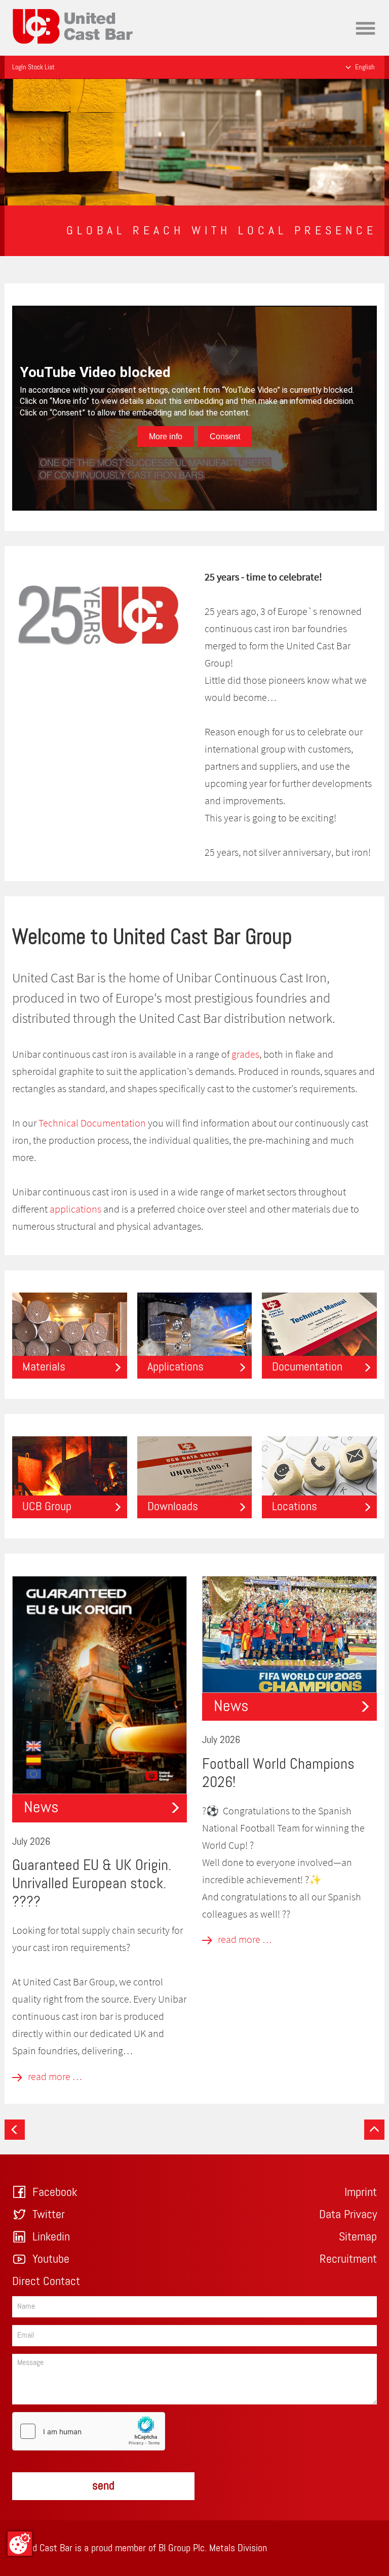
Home (23, 7)
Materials (44, 1367)
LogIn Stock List (33, 67)
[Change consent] (20, 2544)
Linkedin (51, 2237)
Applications (176, 1367)
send (103, 2486)
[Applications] (195, 1334)
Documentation (307, 1367)
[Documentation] (319, 1334)
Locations (295, 1507)
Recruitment (348, 2259)
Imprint (361, 2192)
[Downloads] (195, 1476)
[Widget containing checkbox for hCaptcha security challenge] (89, 2431)
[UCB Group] (70, 1476)
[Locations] (319, 1476)
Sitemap (358, 2237)
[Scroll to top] (374, 2130)
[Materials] (70, 1334)
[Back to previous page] (15, 2130)
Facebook (55, 2192)
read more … (54, 2076)
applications (75, 1209)
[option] (194, 142)
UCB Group (47, 1507)
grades (245, 1054)
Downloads (173, 1507)
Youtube (51, 2259)
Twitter (49, 2215)
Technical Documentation (92, 1123)
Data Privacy (348, 2215)
